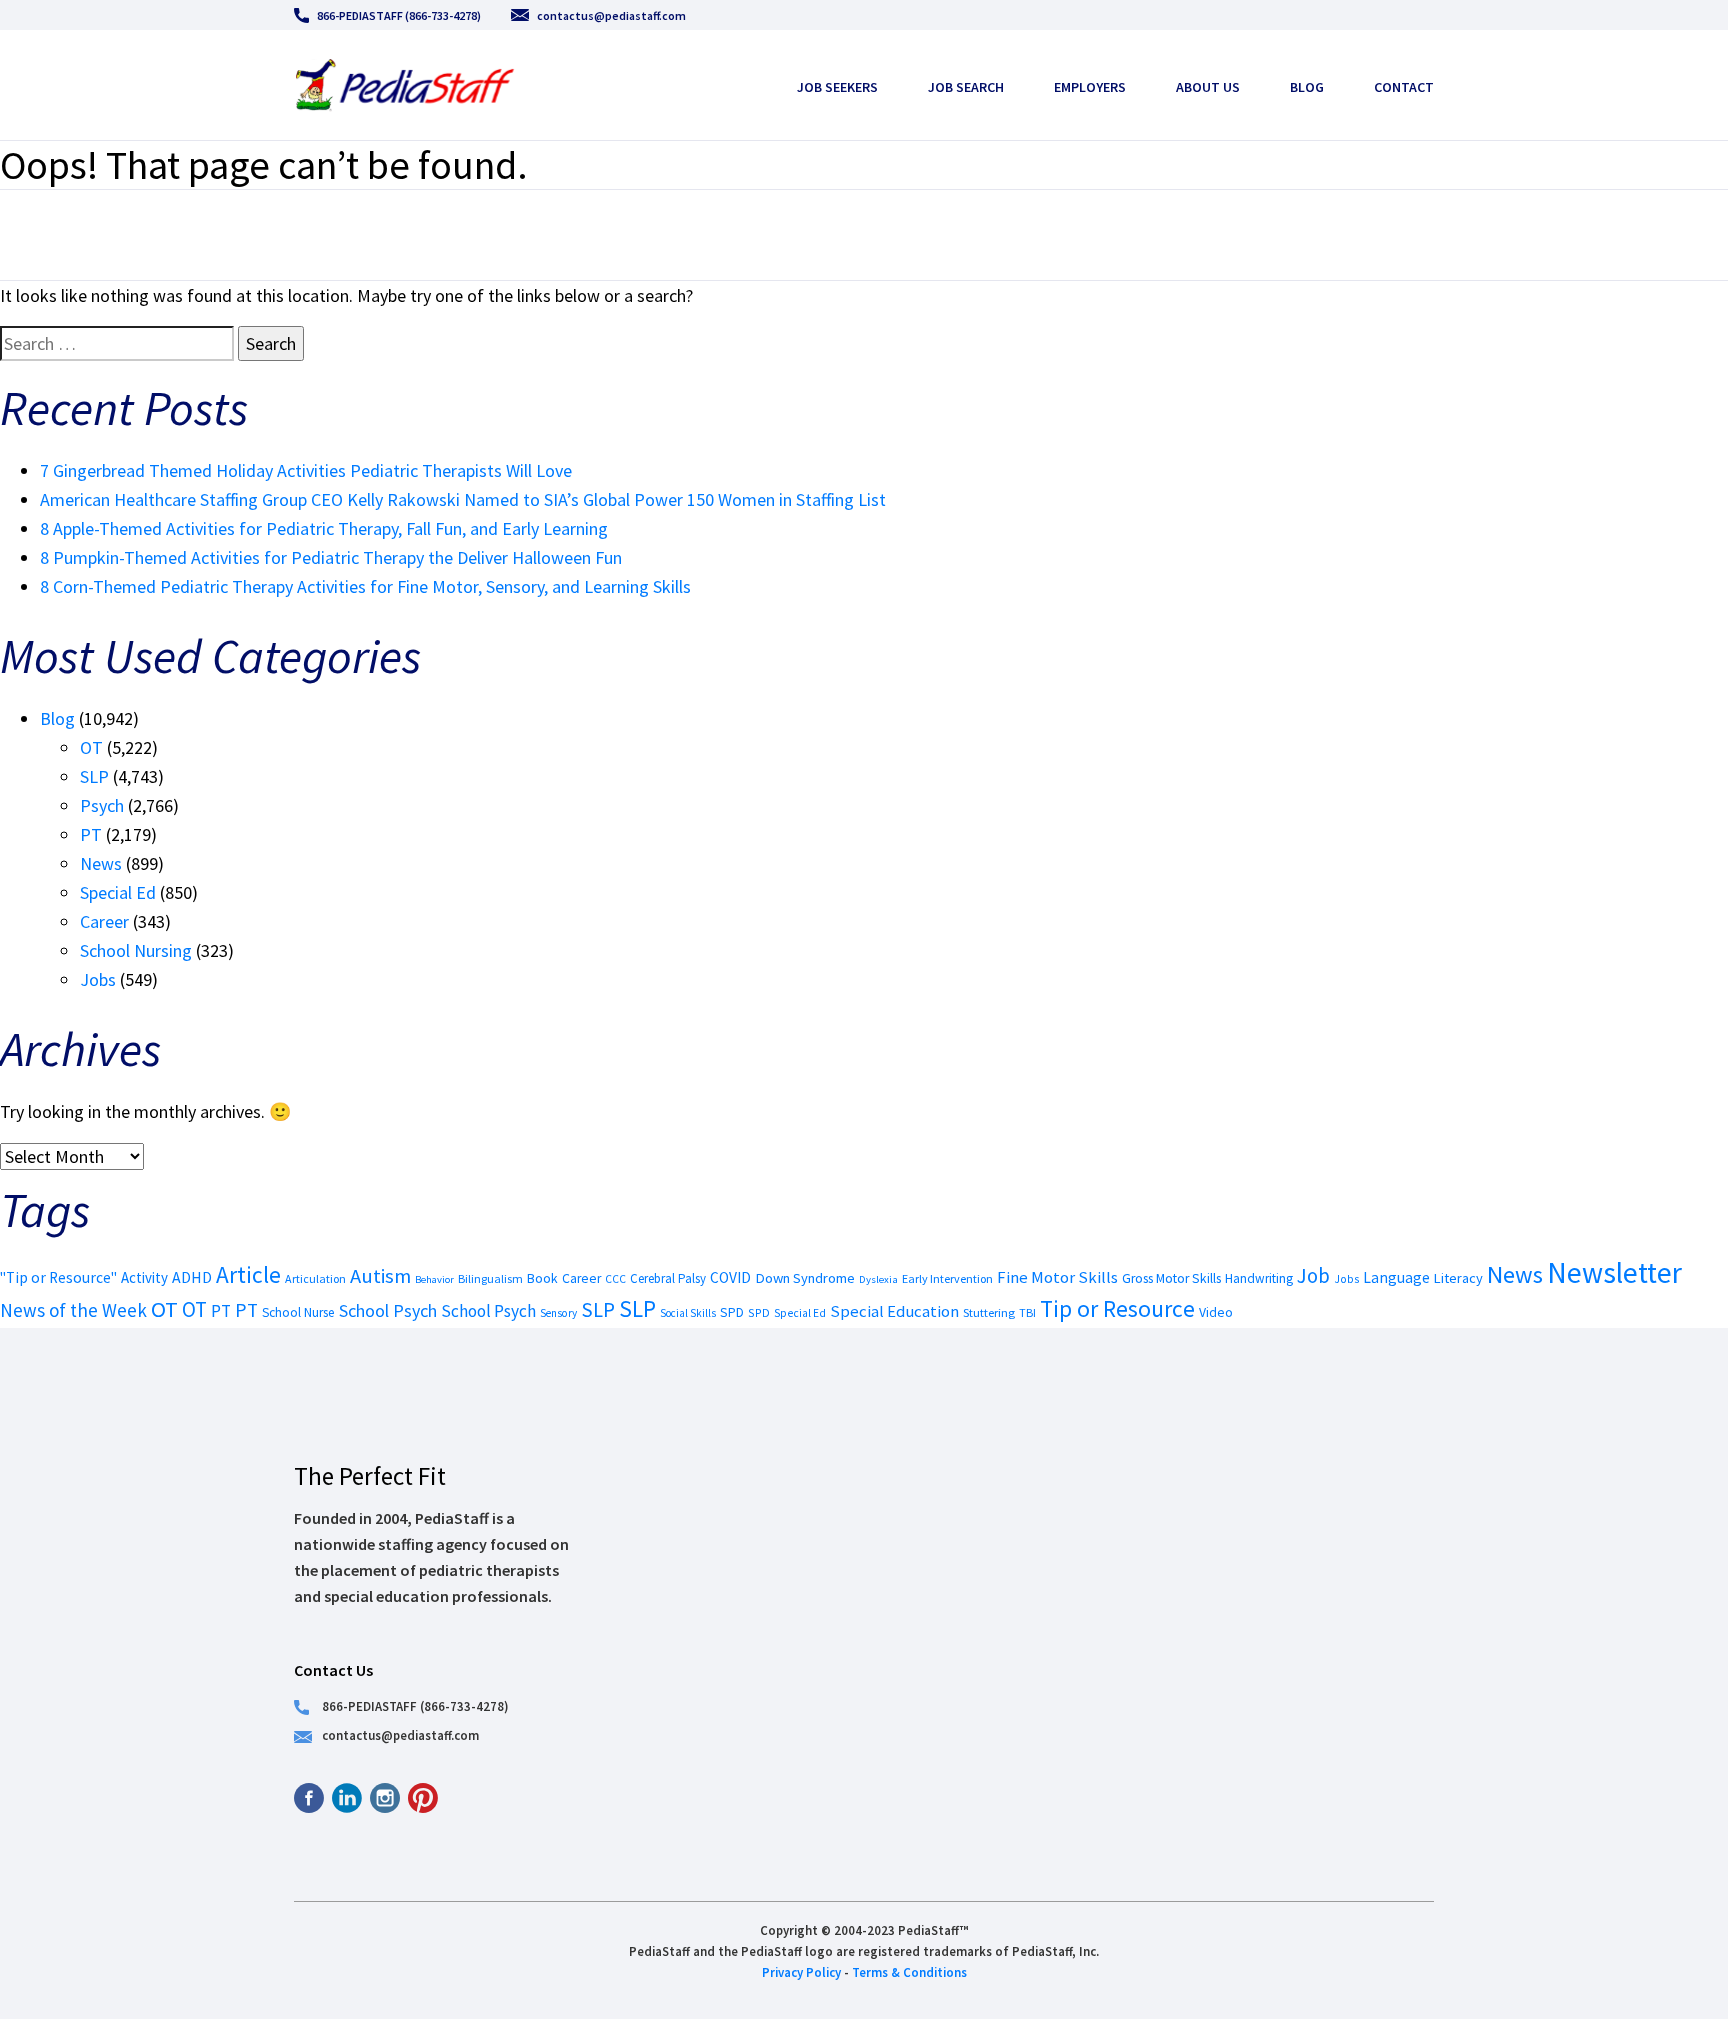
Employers (1090, 87)
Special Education (894, 1311)
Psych (102, 805)
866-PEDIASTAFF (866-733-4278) (399, 15)
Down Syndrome (805, 1278)
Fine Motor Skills (1057, 1277)
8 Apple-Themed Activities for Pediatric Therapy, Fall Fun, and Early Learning (324, 528)
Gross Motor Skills (1171, 1278)
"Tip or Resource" (58, 1277)
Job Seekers (837, 87)
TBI (1027, 1312)
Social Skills (688, 1313)
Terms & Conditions (909, 1972)
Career (104, 921)
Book (542, 1278)
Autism (380, 1276)
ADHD (192, 1277)
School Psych (388, 1310)
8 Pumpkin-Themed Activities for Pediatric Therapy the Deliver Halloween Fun (331, 557)
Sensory (558, 1313)
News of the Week (73, 1310)
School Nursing (136, 950)
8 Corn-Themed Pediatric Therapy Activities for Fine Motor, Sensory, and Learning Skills (365, 586)
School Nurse (298, 1312)
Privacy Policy (801, 1972)
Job (1313, 1275)
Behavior (434, 1279)
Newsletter (1614, 1272)
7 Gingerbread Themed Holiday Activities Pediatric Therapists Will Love (306, 470)
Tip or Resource (1117, 1308)
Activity (144, 1277)
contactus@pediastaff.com (611, 15)
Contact (1404, 87)
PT (91, 834)
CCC (615, 1279)
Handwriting (1259, 1278)
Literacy (1458, 1278)
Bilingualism (490, 1278)
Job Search (966, 87)
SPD (732, 1312)
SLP (94, 776)
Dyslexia (878, 1279)
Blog (1307, 87)
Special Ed (118, 892)
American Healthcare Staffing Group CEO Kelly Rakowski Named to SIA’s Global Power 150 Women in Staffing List (463, 499)
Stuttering (989, 1312)
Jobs (98, 979)
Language (1396, 1277)
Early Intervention (947, 1278)
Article (248, 1274)
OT (91, 747)
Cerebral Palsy (668, 1278)
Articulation (315, 1278)
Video (1216, 1312)
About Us (1208, 87)
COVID (730, 1277)
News (101, 863)
